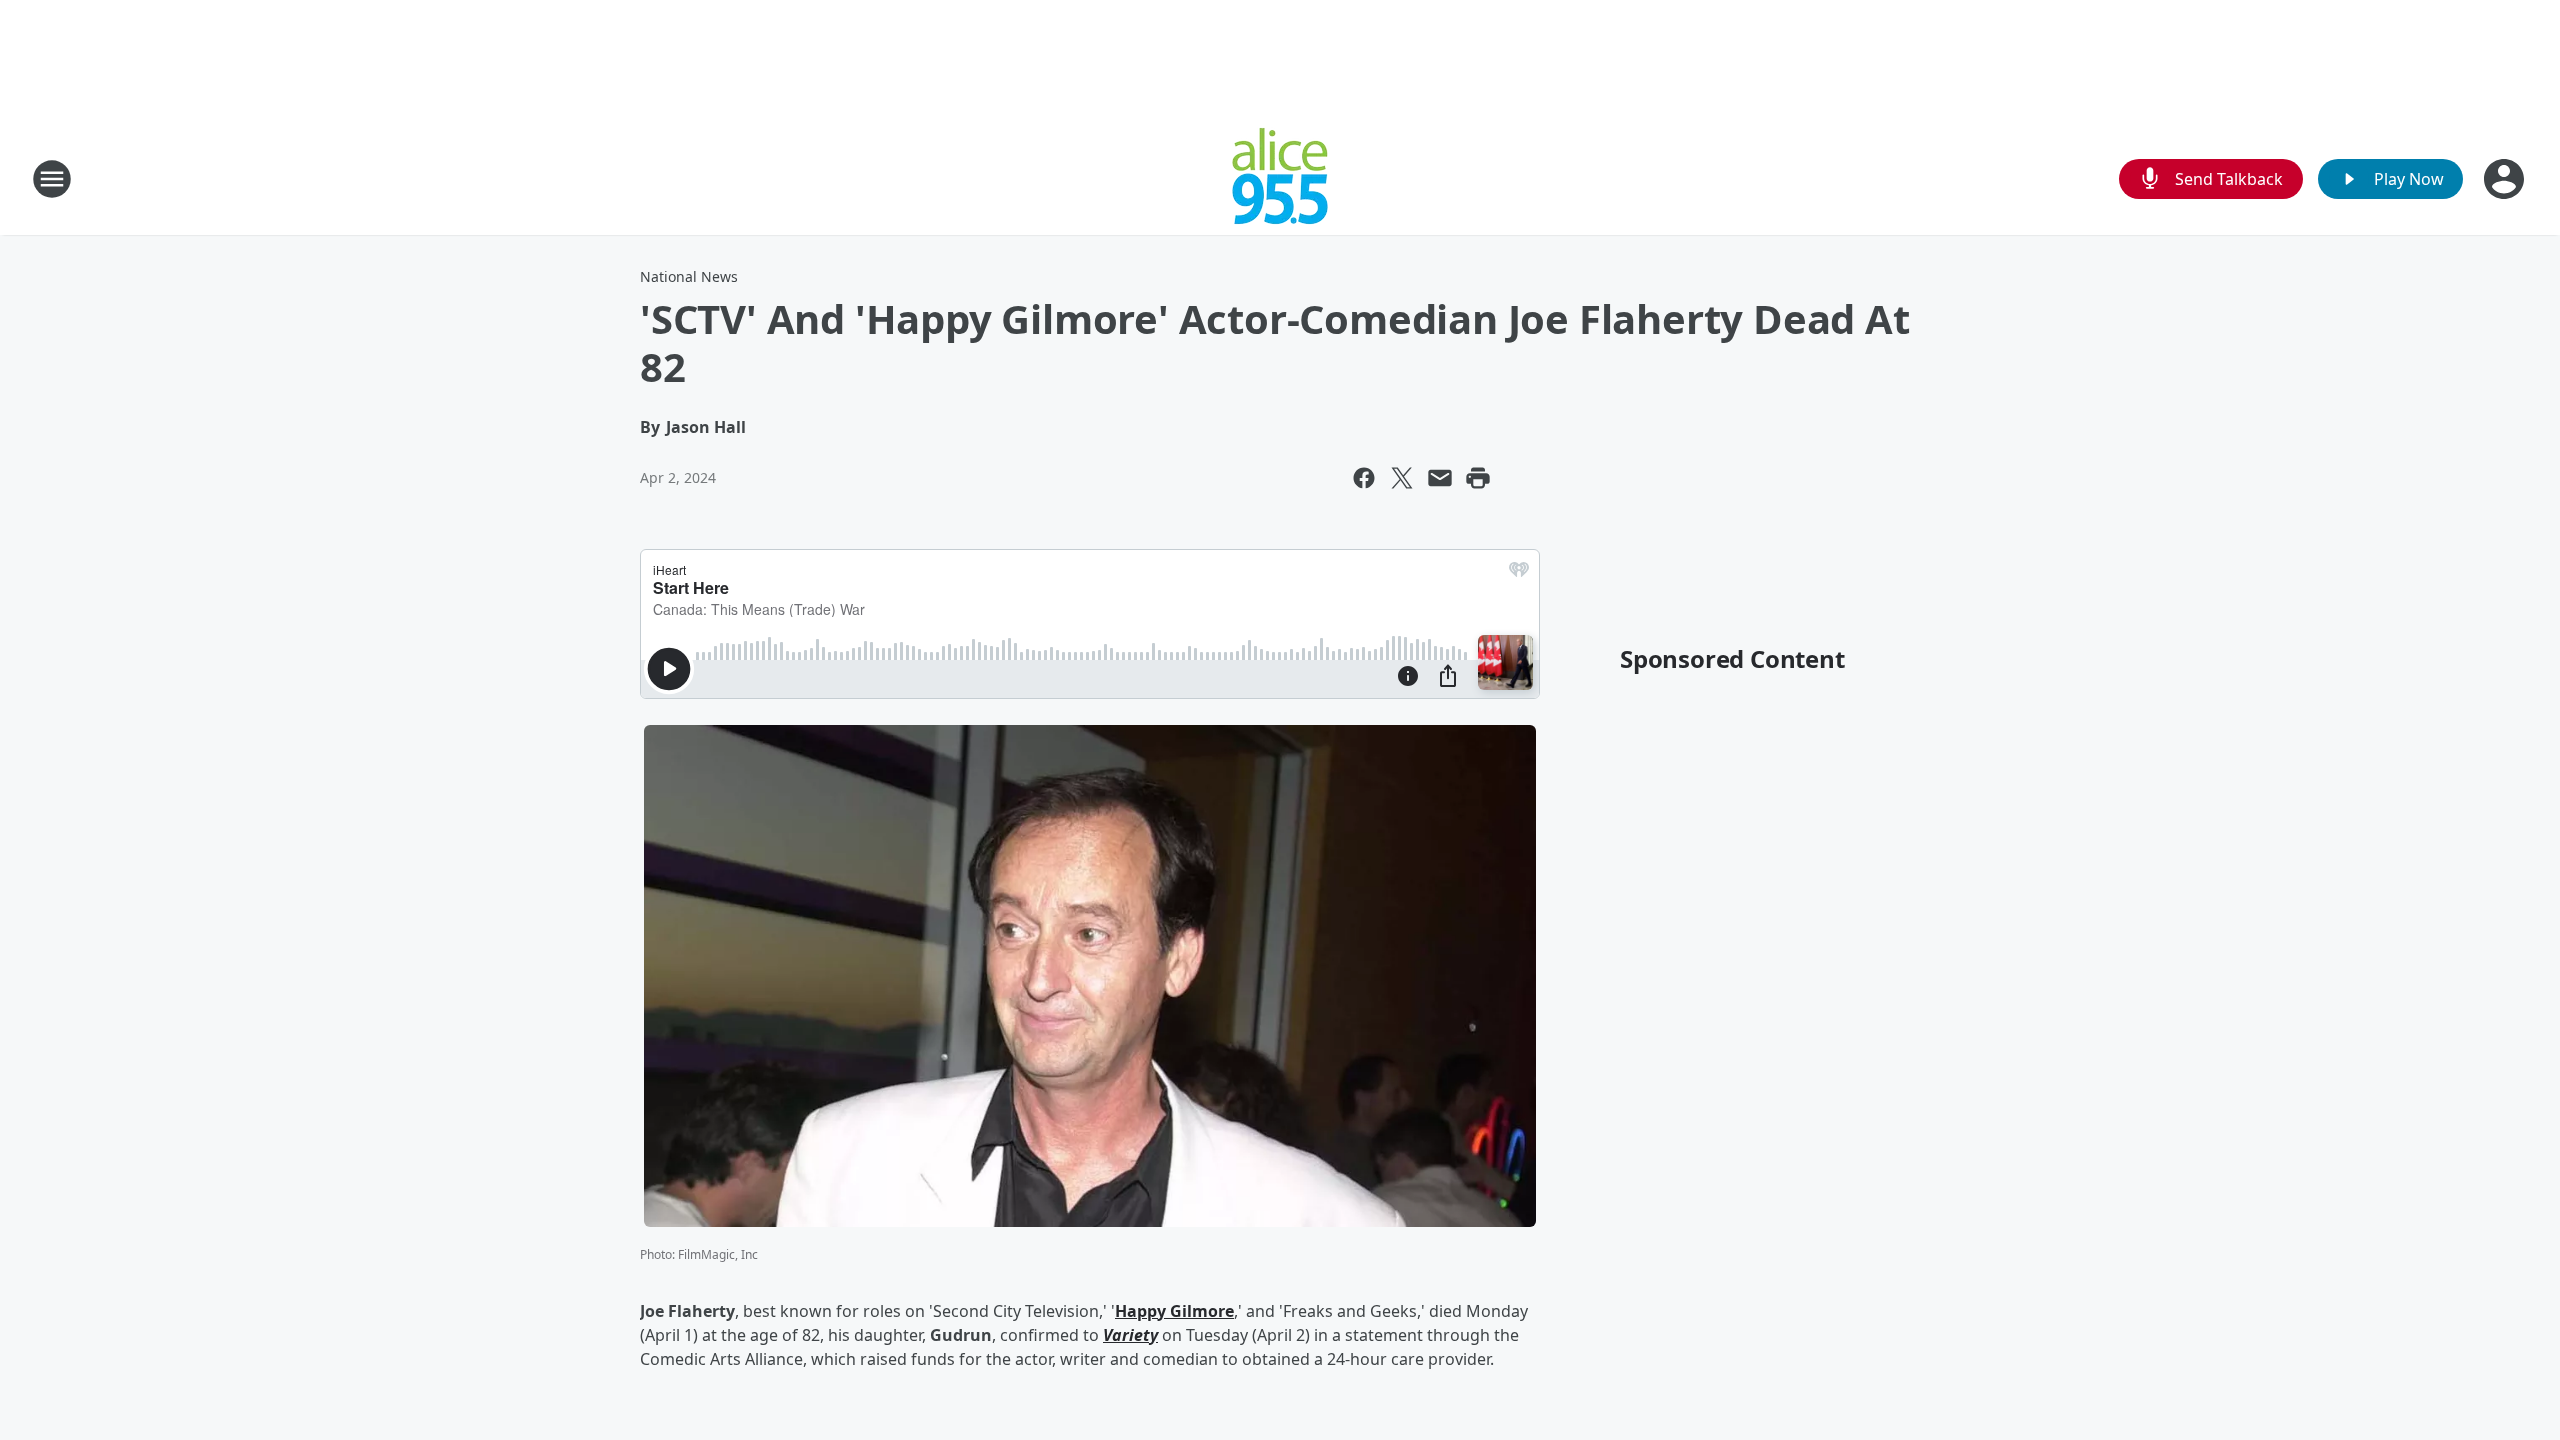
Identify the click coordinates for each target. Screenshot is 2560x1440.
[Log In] (2506, 179)
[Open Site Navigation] (52, 179)
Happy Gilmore (1174, 1311)
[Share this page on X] (1402, 478)
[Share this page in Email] (1440, 478)
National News (689, 276)
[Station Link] (1280, 178)
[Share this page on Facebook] (1364, 478)
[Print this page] (1478, 478)
